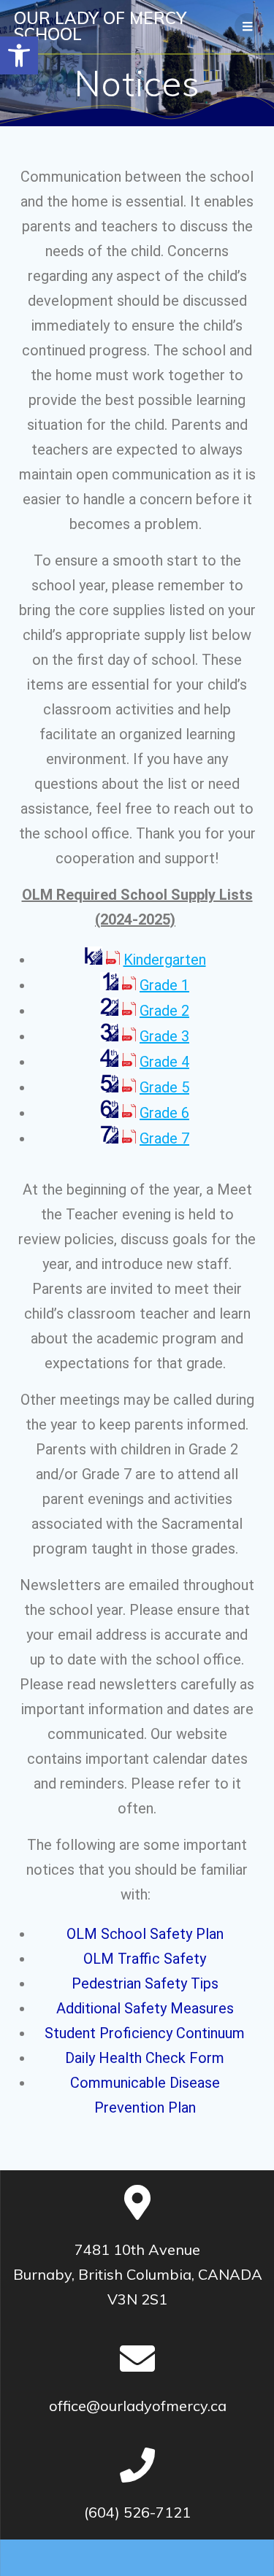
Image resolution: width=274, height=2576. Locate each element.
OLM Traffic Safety (145, 1959)
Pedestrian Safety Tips (145, 1983)
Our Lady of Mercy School (100, 27)
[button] (19, 55)
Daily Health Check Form (145, 2058)
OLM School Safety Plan (145, 1934)
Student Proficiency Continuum (145, 2033)
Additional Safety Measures (145, 2008)
